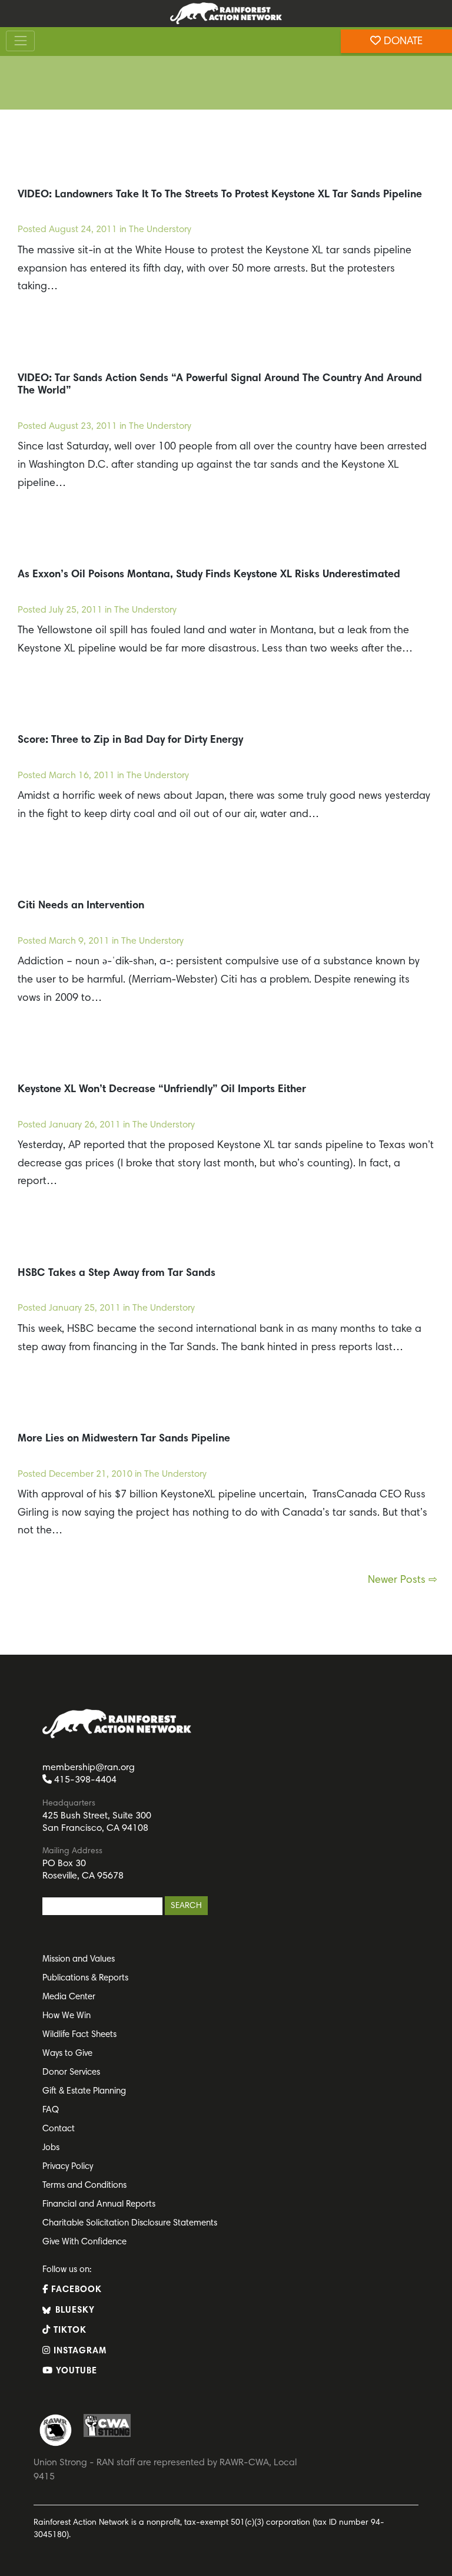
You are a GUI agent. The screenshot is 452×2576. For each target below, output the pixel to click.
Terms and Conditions (84, 2186)
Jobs (51, 2148)
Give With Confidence (84, 2242)
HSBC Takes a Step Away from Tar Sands (117, 1274)
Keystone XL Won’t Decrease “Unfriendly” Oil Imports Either (162, 1090)
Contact (59, 2129)
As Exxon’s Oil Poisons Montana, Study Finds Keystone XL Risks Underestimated (209, 575)
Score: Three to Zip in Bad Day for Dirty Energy (130, 740)
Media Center (69, 1997)
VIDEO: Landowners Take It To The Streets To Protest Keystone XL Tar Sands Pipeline (220, 195)
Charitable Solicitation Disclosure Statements (130, 2223)
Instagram (79, 2351)
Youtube (75, 2371)
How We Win (67, 2016)
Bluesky (74, 2311)
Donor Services (71, 2073)
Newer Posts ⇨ (403, 1580)
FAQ (51, 2110)
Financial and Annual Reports (99, 2205)
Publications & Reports (85, 1978)
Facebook (75, 2290)
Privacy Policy (68, 2167)
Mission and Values (79, 1960)
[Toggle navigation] (20, 41)
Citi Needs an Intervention (81, 906)
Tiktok (69, 2331)
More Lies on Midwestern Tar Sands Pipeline (124, 1439)
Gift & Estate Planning (84, 2091)
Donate (402, 42)
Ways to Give (67, 2054)
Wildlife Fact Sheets (79, 2035)
